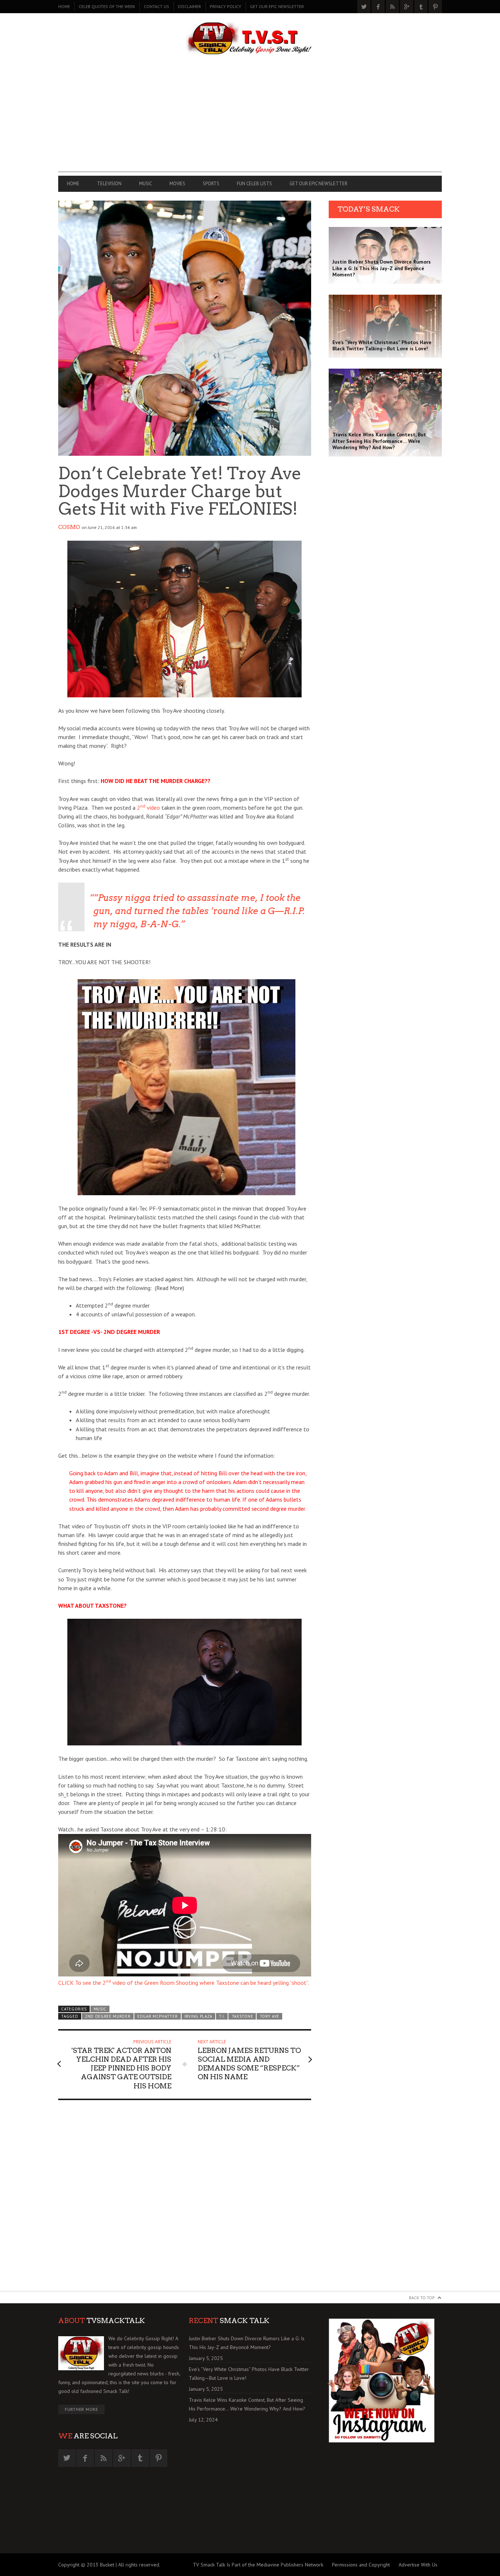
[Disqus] (185, 2199)
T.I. (222, 2016)
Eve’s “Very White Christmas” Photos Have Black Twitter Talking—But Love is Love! (249, 2374)
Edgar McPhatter (157, 2016)
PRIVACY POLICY (225, 6)
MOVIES (177, 184)
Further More (81, 2409)
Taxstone (242, 2016)
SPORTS (211, 184)
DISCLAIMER (189, 6)
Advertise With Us (418, 2565)
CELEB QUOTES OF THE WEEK (107, 6)
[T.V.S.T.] (250, 39)
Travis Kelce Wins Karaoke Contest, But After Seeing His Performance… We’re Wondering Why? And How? (247, 2404)
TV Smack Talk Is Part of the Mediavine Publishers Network (258, 2565)
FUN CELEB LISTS (254, 184)
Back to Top (422, 2298)
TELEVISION (109, 184)
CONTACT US (156, 6)
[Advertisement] (250, 121)
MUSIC (145, 184)
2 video (148, 808)
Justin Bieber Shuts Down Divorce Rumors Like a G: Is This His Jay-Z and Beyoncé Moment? (247, 2343)
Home (64, 6)
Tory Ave (270, 2016)
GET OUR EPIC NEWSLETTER (277, 6)
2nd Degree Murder (108, 2016)
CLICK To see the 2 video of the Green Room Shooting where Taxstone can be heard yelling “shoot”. (184, 1983)
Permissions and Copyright (361, 2565)
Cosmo (69, 527)
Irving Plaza (198, 2016)
